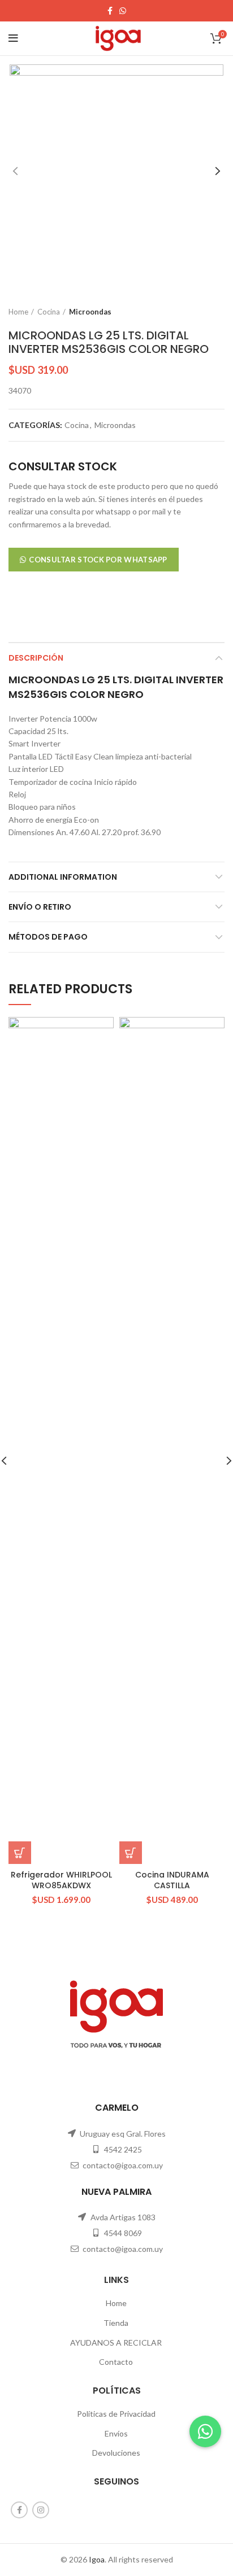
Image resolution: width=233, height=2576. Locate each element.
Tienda (116, 2323)
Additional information (63, 877)
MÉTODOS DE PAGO (48, 937)
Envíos (116, 2433)
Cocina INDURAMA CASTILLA (172, 1880)
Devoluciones (116, 2453)
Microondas (90, 312)
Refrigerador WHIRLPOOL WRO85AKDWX (61, 1880)
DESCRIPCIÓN (36, 658)
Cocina (49, 312)
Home (18, 312)
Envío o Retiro (40, 907)
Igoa (97, 2559)
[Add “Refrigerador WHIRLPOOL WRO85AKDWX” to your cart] (20, 1853)
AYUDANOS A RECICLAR (116, 2343)
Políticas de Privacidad (116, 2414)
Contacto (116, 2362)
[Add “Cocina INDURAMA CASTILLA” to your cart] (131, 1853)
